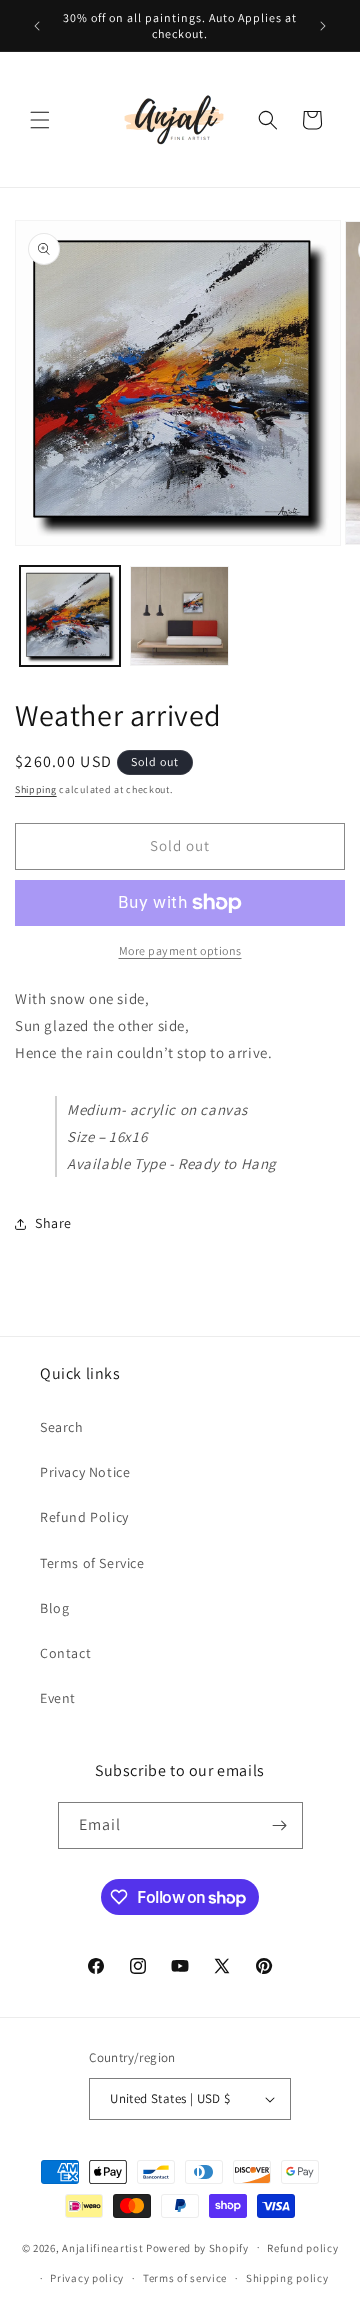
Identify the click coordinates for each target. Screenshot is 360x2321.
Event (58, 1698)
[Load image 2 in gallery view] (180, 616)
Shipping (36, 789)
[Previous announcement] (37, 26)
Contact (65, 1653)
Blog (54, 1608)
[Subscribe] (280, 1825)
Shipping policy (287, 2278)
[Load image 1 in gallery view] (70, 616)
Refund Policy (84, 1517)
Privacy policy (87, 2278)
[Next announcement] (323, 26)
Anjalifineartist (102, 2247)
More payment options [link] (180, 950)
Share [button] (53, 1223)
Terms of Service (92, 1563)
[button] (40, 120)
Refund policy (302, 2248)
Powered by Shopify (197, 2247)
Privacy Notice (85, 1472)
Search (62, 1427)
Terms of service (185, 2278)
